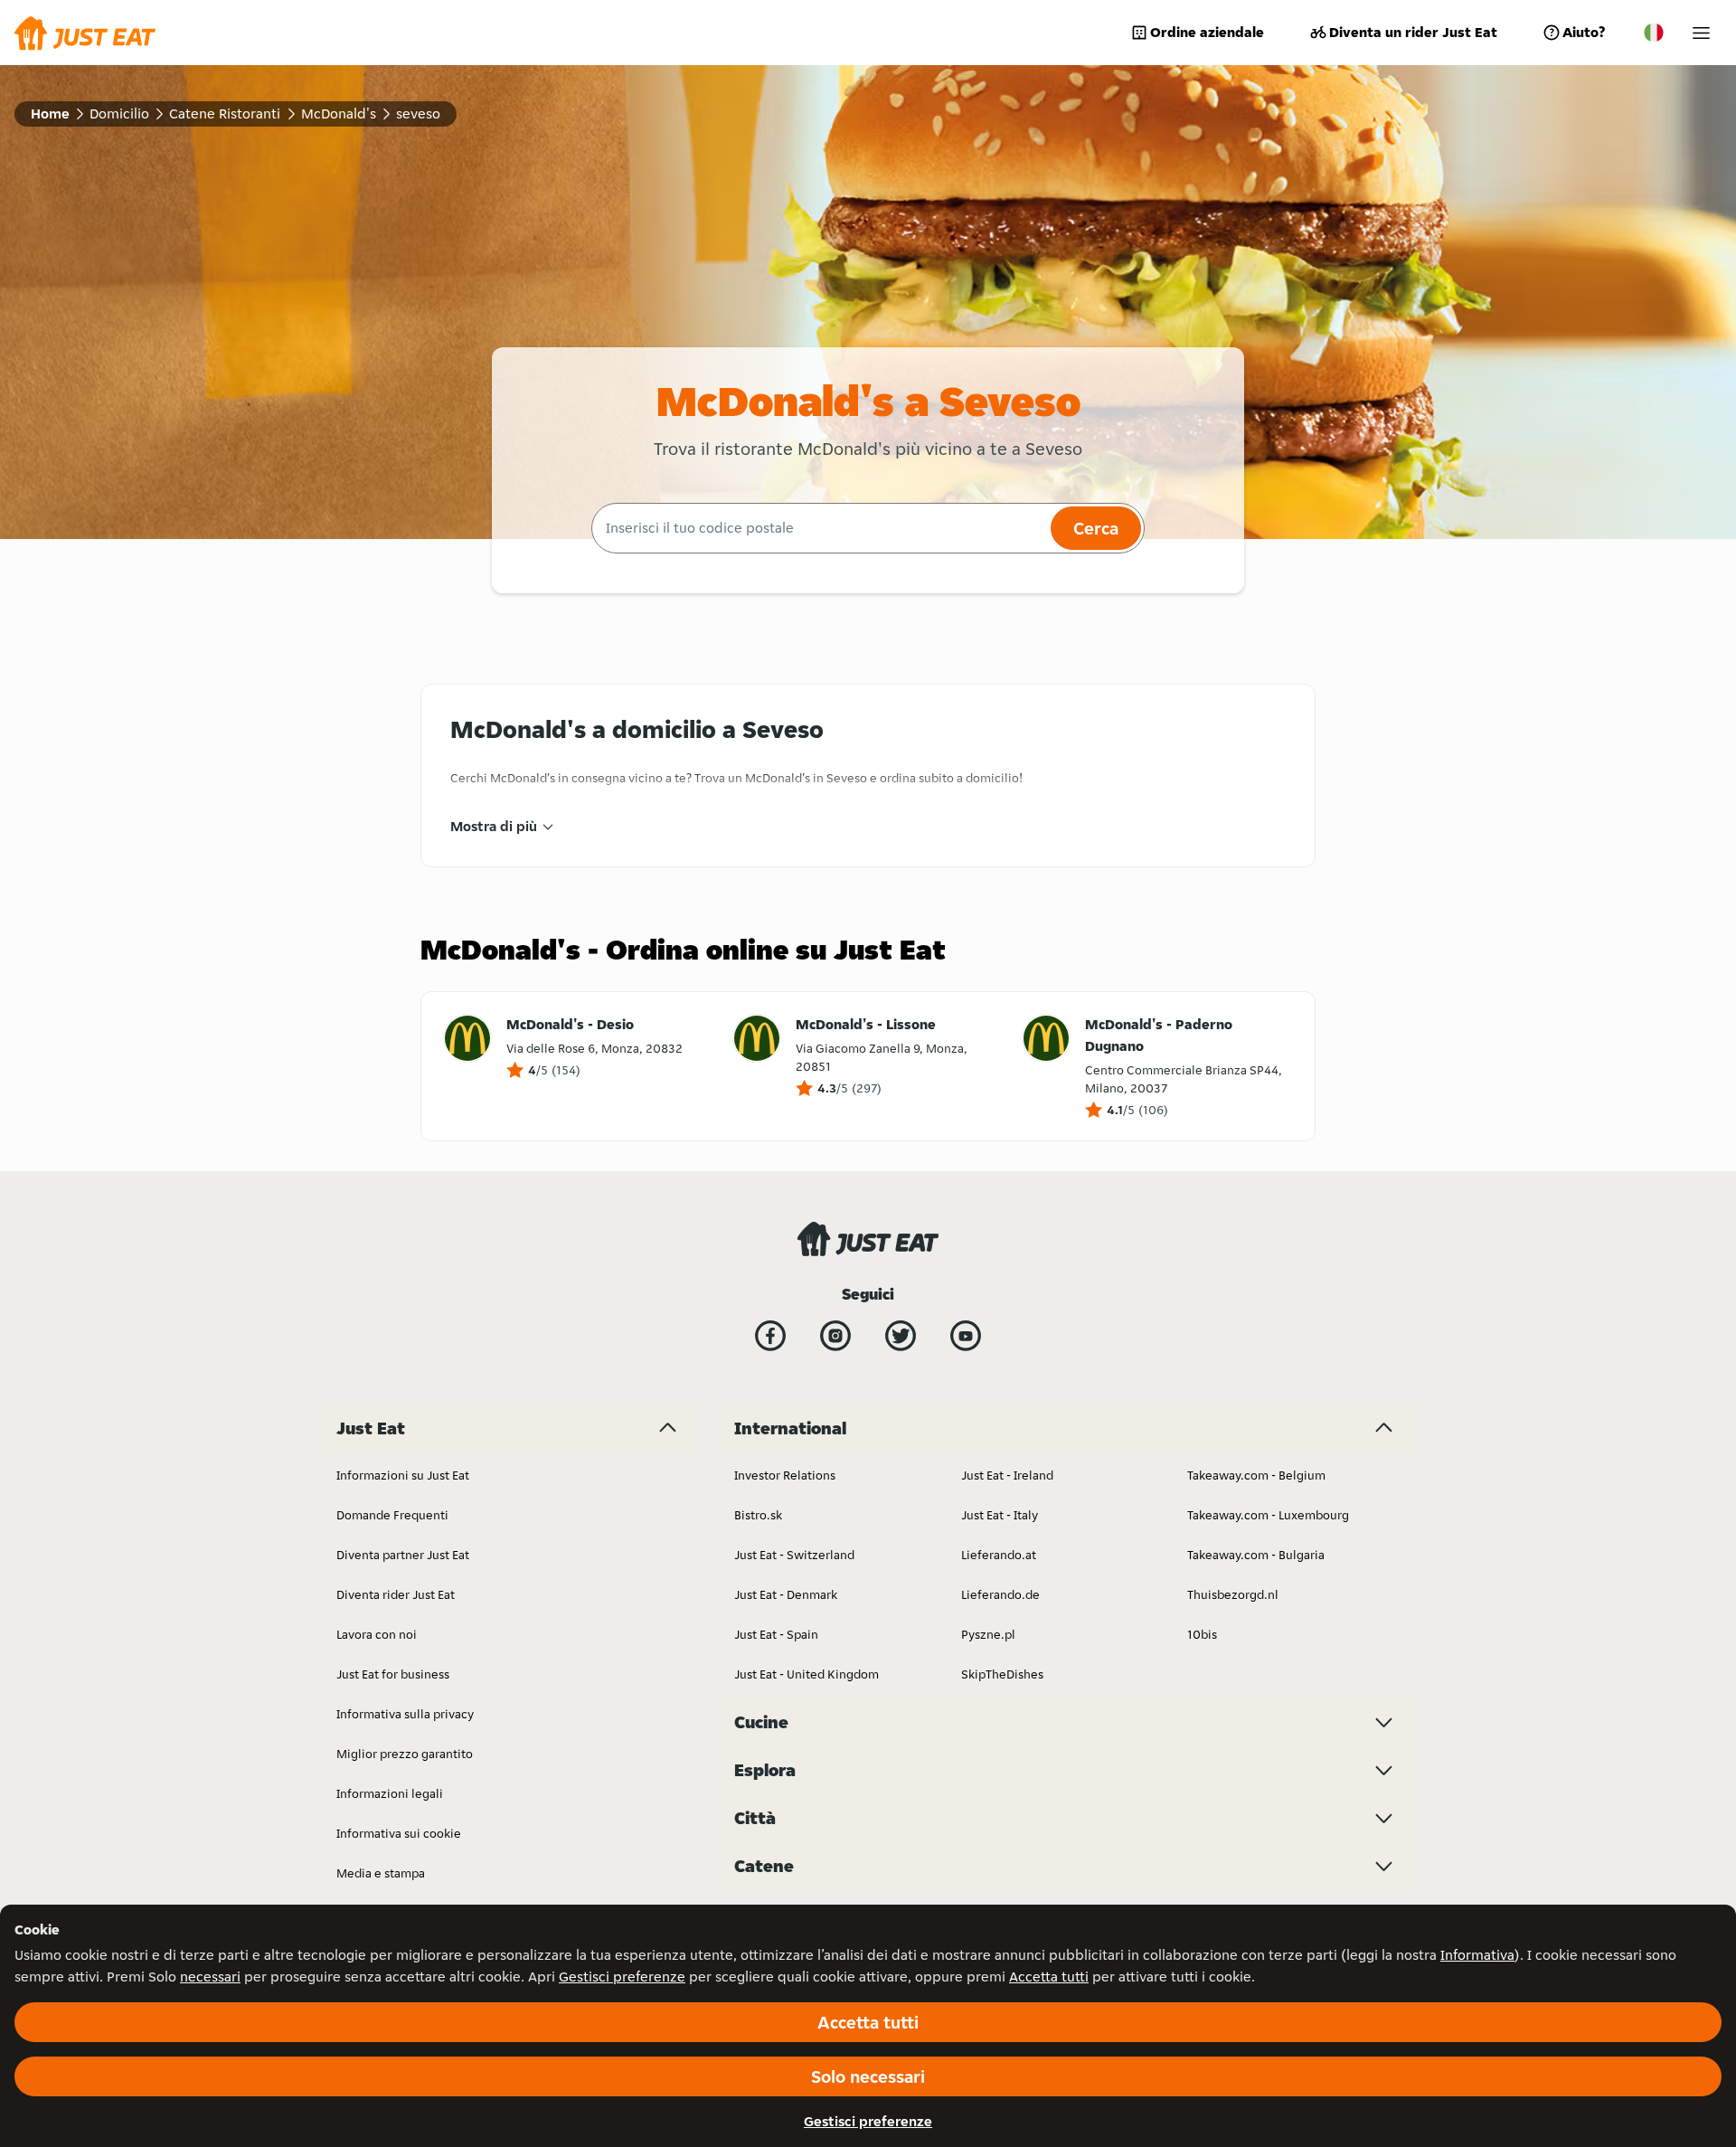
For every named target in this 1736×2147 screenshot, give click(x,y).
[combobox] (819, 528)
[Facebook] (770, 1336)
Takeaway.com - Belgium (1256, 1475)
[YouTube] (966, 1336)
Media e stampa (381, 1873)
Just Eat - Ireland (1007, 1475)
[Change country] (1654, 33)
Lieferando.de (1000, 1594)
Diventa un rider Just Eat (1413, 32)
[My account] (1701, 33)
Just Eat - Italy (1000, 1515)
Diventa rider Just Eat (396, 1594)
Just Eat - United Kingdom (807, 1674)
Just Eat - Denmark (786, 1594)
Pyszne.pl (988, 1634)
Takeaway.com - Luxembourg (1268, 1515)
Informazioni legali (390, 1793)
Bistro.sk (758, 1515)
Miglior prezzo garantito (405, 1754)
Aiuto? (1584, 32)
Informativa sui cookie (399, 1833)
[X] (901, 1336)
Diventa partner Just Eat (403, 1555)
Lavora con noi (377, 1634)
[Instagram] (835, 1336)
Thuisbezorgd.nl (1233, 1594)
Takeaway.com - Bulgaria (1256, 1555)
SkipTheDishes (1002, 1674)
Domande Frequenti (392, 1515)
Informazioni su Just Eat (403, 1475)
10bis (1202, 1634)
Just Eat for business (393, 1674)
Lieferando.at (999, 1555)
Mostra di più (494, 826)
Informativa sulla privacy (405, 1714)
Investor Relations (785, 1475)
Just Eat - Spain (776, 1634)
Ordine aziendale (1207, 32)
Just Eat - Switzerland (794, 1555)
